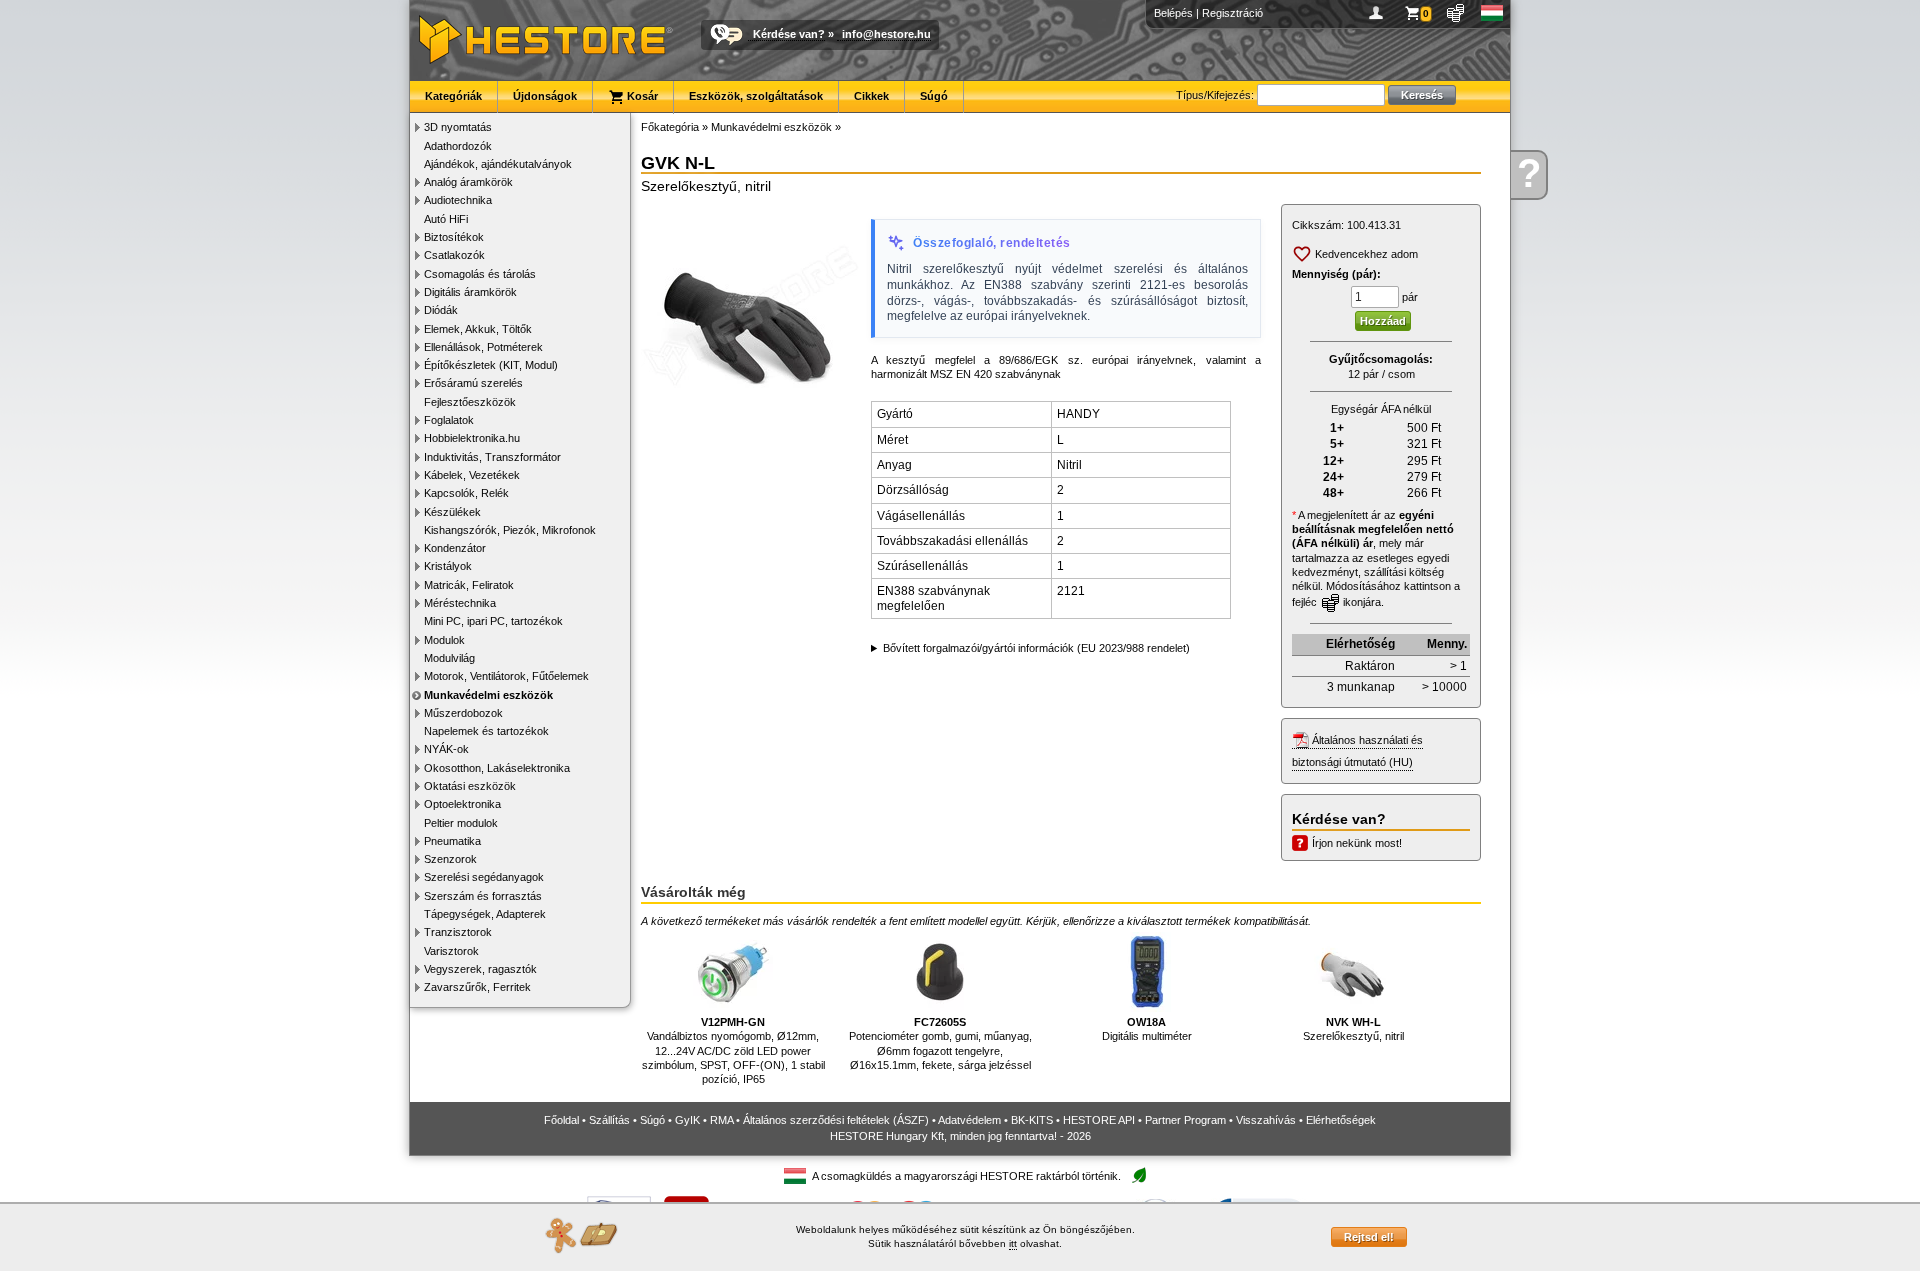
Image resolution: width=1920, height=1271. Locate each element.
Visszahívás (1266, 1120)
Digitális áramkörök (470, 292)
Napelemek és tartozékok (486, 731)
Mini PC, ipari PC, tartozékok (493, 621)
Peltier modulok (461, 823)
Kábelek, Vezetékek (472, 475)
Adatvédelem (969, 1120)
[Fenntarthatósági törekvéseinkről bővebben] (1139, 1176)
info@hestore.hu (886, 34)
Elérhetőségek (1341, 1120)
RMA (721, 1120)
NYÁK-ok (446, 749)
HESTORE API (1099, 1120)
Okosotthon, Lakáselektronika (497, 768)
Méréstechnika (460, 603)
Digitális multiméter (1147, 1029)
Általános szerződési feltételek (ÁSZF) (836, 1120)
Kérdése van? (789, 34)
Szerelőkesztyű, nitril (1353, 1029)
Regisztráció (1232, 13)
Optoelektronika (462, 804)
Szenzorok (450, 859)
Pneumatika (452, 841)
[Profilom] (1379, 13)
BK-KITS (1032, 1120)
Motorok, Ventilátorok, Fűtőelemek (506, 676)
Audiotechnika (458, 200)
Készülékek (452, 512)
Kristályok (448, 566)
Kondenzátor (455, 548)
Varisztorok (451, 951)
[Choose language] (1492, 13)
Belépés (1173, 13)
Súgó (934, 96)
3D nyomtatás (458, 127)
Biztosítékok (454, 237)
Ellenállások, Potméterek (483, 347)
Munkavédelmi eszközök (488, 695)
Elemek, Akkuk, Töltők (478, 329)
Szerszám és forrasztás (483, 896)
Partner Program (1185, 1120)
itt (1013, 1243)
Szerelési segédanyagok (484, 877)
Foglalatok (449, 420)
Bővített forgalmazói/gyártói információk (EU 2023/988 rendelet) (1036, 648)
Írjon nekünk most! (1357, 843)
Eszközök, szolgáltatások (756, 96)
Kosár (641, 96)
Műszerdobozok (463, 713)
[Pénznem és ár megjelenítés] (1456, 13)
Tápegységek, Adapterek (485, 914)
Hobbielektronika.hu (472, 438)
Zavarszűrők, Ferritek (477, 987)
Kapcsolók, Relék (466, 493)
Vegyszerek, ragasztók (480, 969)
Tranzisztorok (458, 932)
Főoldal (561, 1120)
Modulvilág (449, 658)
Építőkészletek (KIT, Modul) (491, 365)
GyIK (687, 1120)
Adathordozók (458, 146)
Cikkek (871, 96)
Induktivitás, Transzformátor (492, 457)
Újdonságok (545, 96)
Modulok (444, 640)
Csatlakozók (454, 255)
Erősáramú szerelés (473, 383)
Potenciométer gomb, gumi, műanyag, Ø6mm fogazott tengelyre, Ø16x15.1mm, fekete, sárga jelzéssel (940, 1043)
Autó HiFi (446, 219)
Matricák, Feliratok (469, 585)
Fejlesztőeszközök (470, 402)
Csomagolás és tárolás (480, 274)
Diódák (441, 310)
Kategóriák (453, 96)
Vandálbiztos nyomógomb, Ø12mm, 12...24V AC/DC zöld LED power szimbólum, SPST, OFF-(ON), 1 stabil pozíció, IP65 (733, 1050)
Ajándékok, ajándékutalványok (498, 164)
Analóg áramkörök (468, 182)
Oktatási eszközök (470, 786)
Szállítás (609, 1120)
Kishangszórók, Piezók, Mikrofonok (510, 530)
